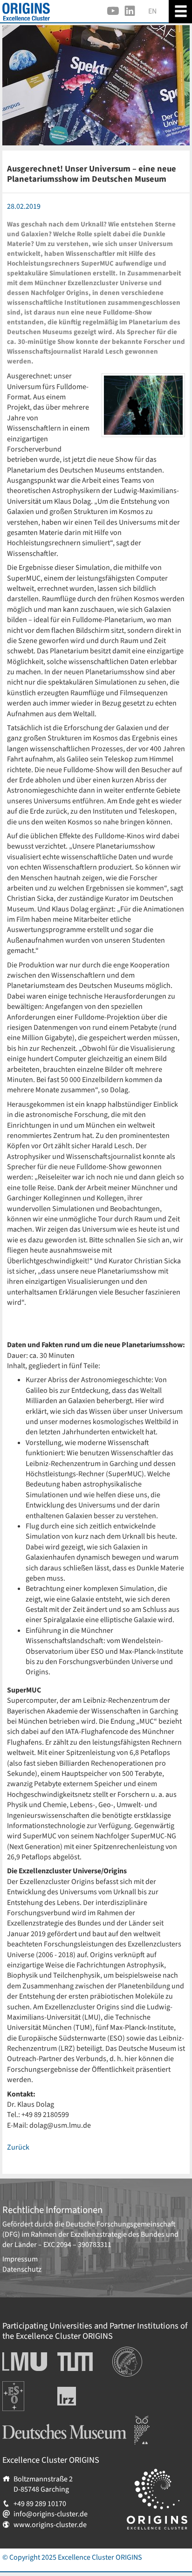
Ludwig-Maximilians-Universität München (22, 2362)
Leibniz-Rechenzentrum (82, 2396)
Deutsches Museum (33, 2421)
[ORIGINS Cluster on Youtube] (113, 11)
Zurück (18, 2147)
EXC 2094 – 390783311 (77, 2245)
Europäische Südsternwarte (26, 2391)
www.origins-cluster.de (50, 2525)
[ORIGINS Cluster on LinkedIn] (130, 11)
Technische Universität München (75, 2362)
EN (152, 11)
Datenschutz (22, 2269)
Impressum (20, 2259)
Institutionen (133, 2352)
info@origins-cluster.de (51, 2514)
